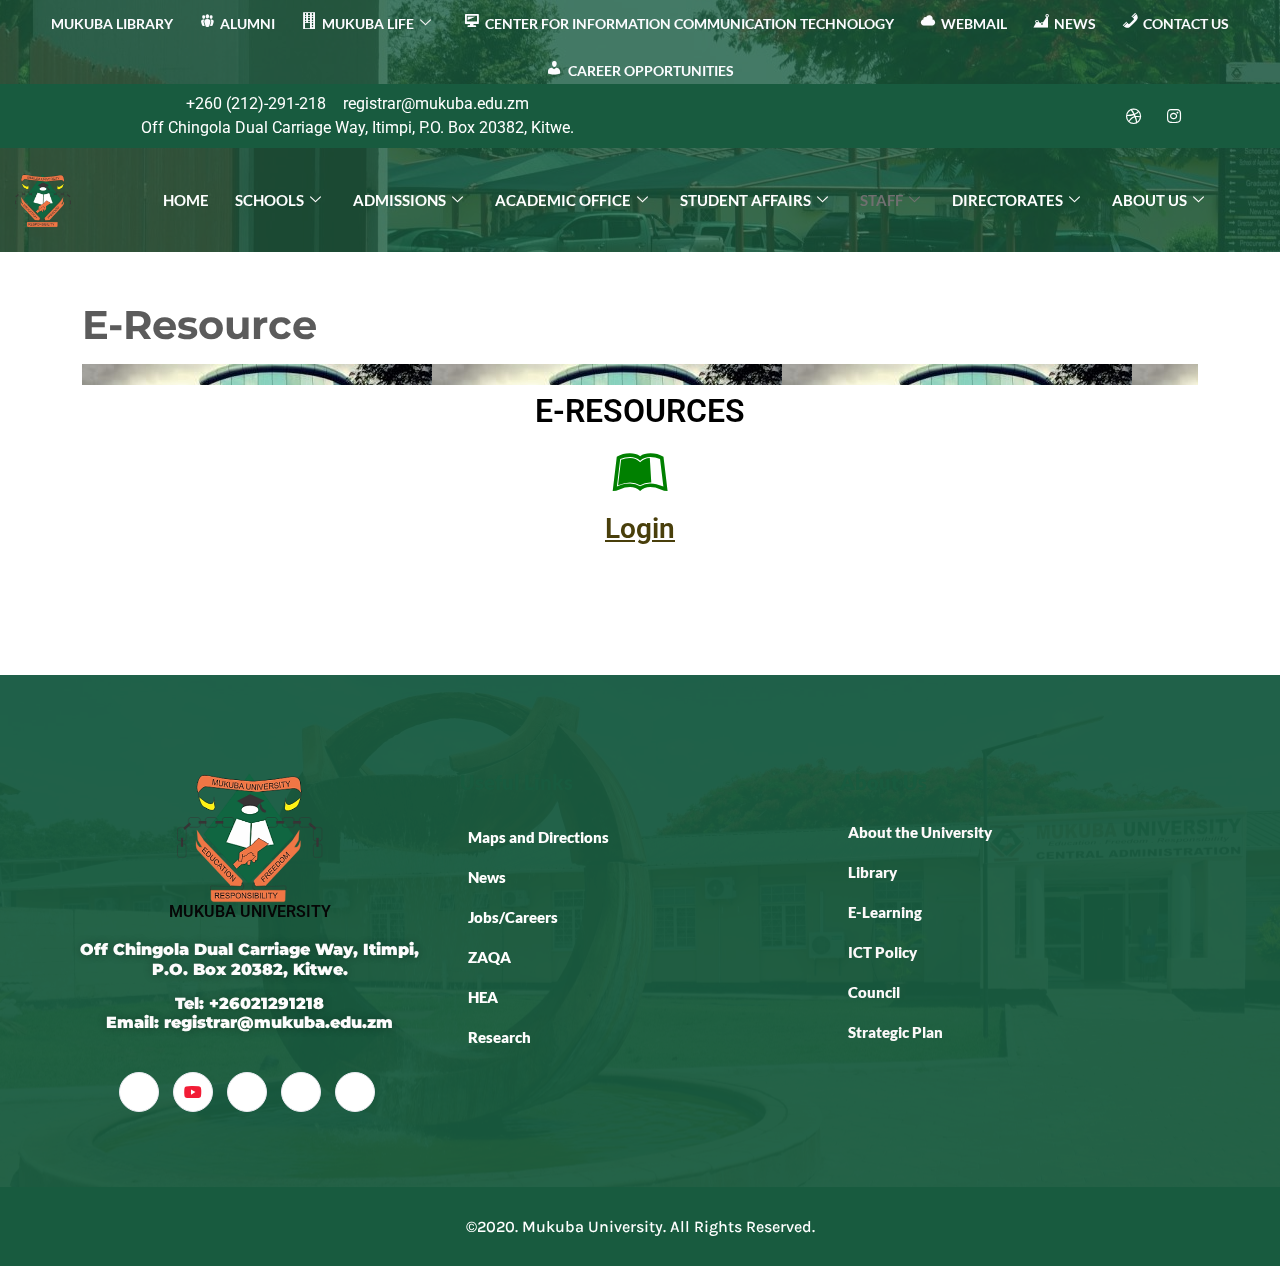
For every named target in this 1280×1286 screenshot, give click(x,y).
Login (640, 528)
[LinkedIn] (1094, 116)
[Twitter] (1054, 116)
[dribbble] (301, 1092)
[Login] (640, 472)
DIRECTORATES (1007, 200)
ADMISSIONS (399, 200)
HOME (186, 200)
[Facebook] (1014, 116)
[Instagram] (1174, 116)
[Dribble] (1134, 116)
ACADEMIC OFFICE (563, 200)
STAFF (881, 200)
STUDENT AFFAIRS (745, 200)
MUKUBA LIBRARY (112, 23)
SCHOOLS (269, 200)
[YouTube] (193, 1092)
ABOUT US (1149, 200)
